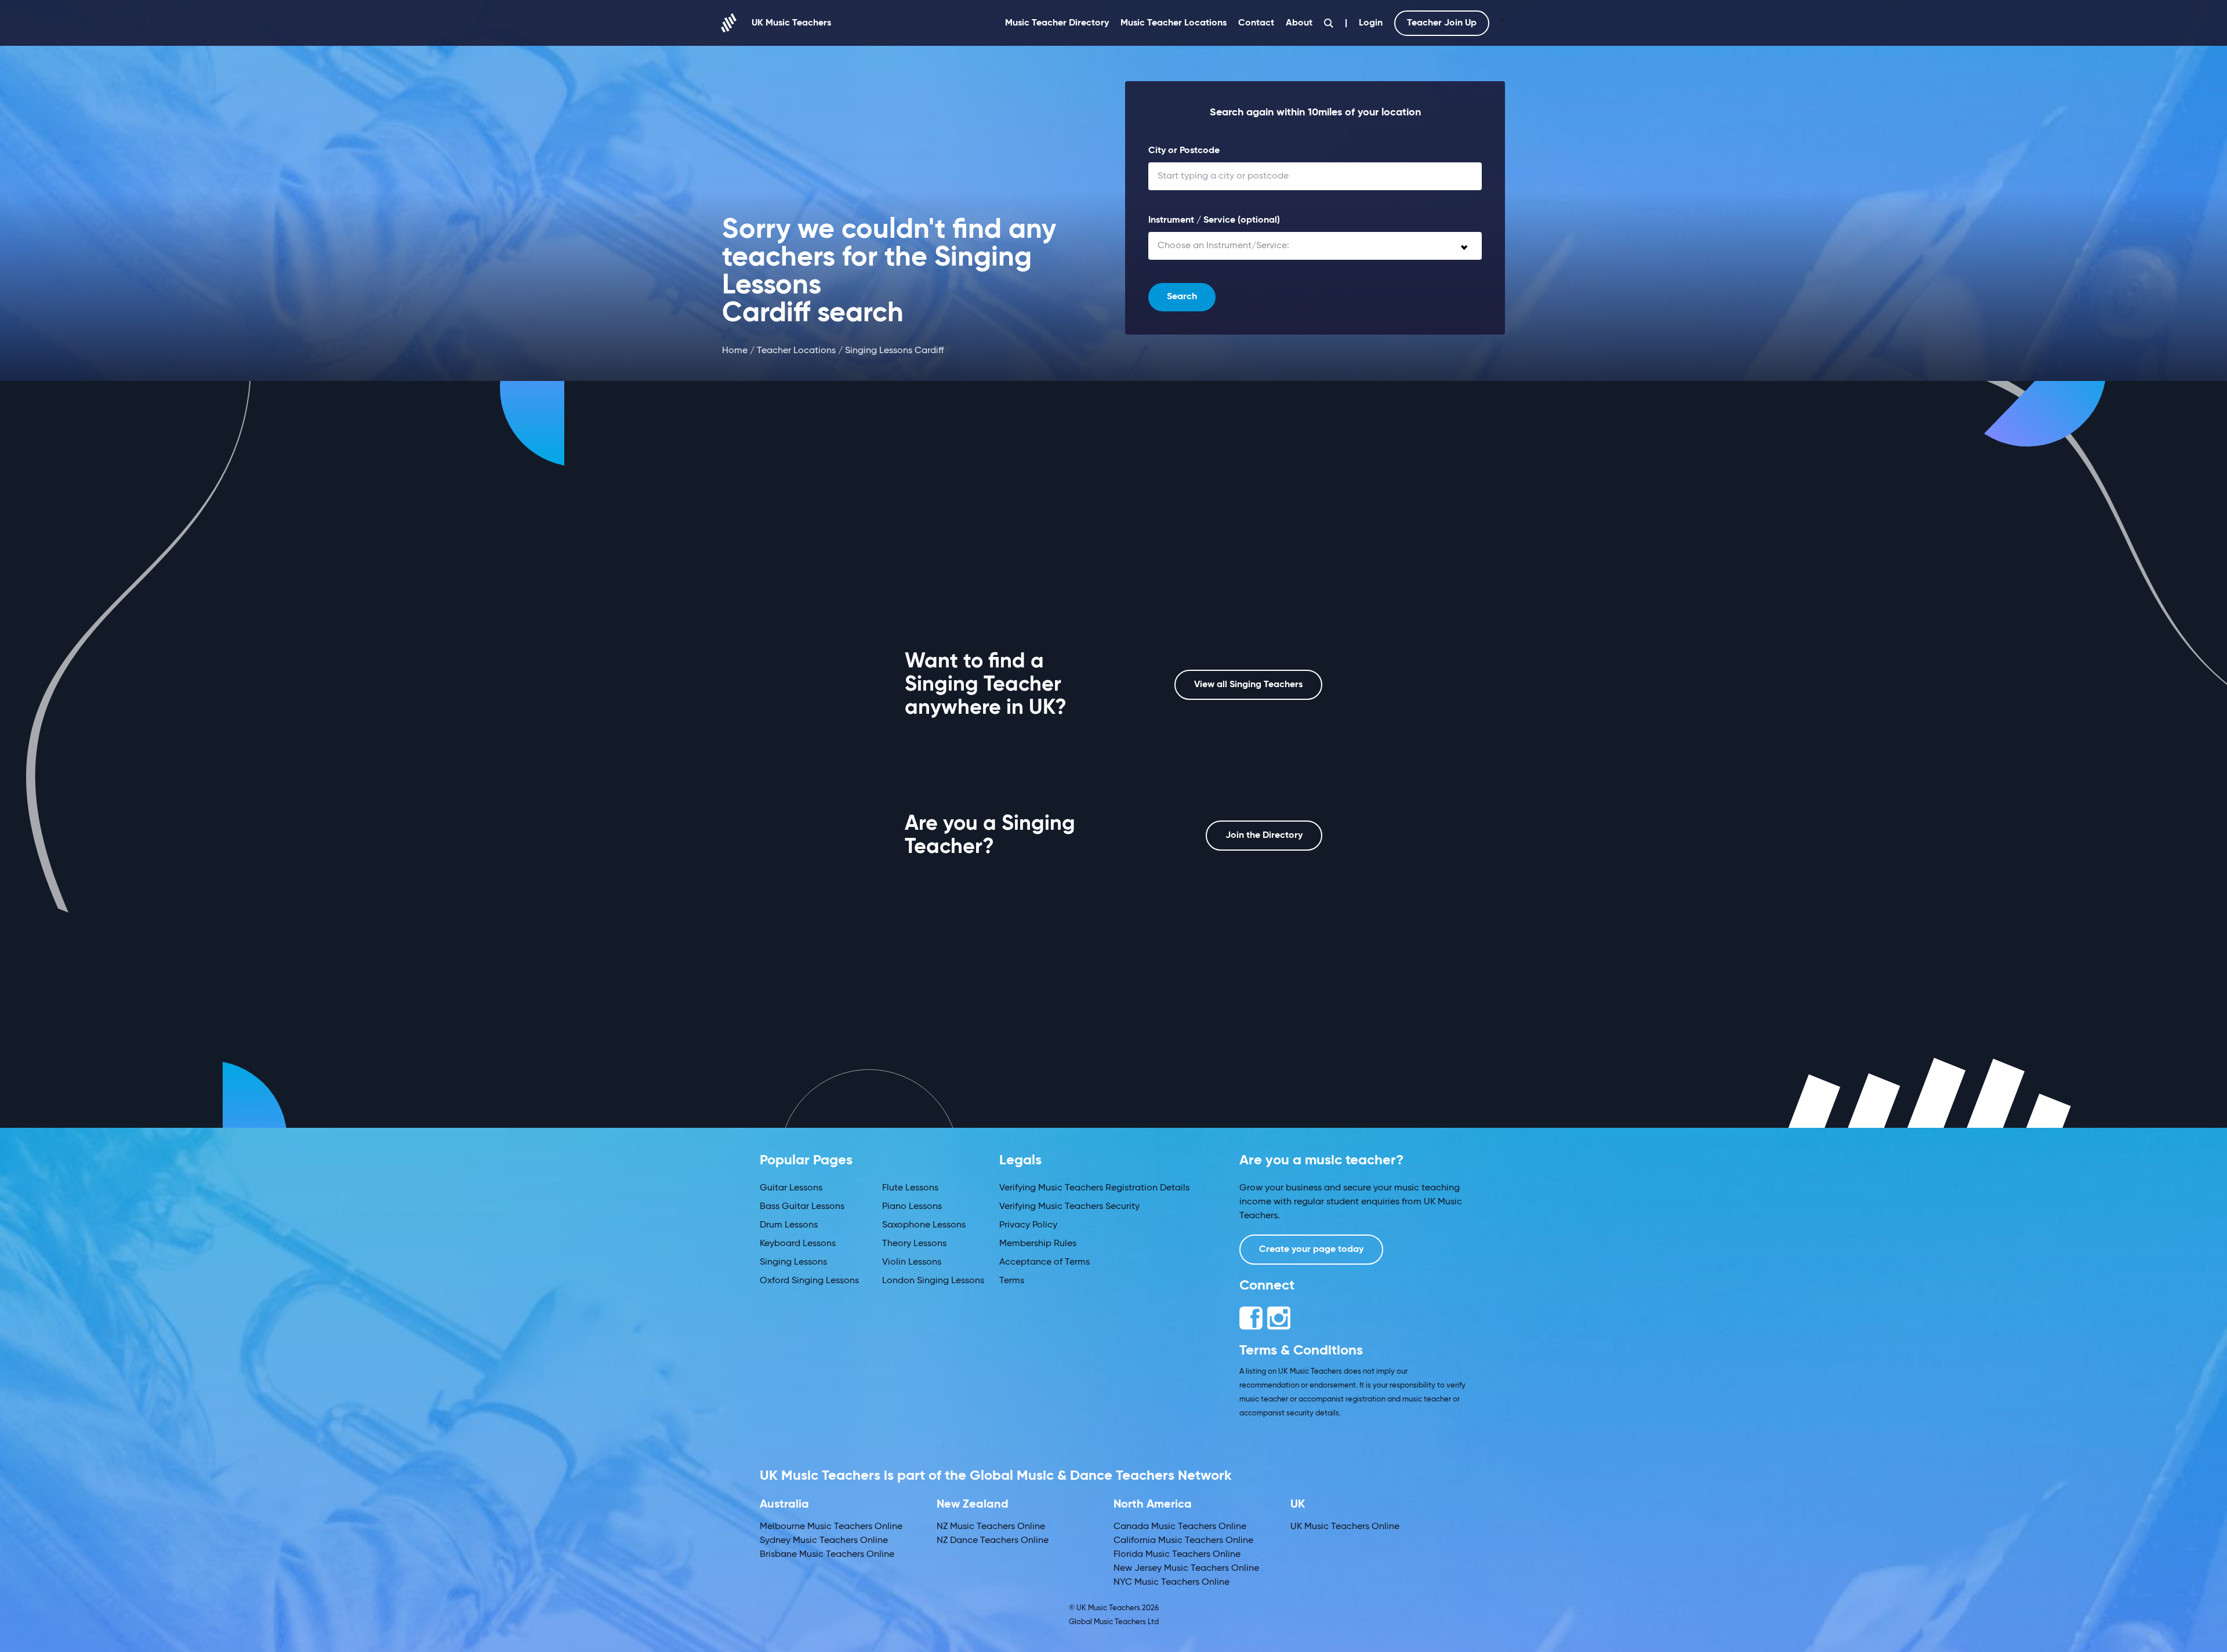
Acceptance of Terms (1044, 1262)
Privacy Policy (1028, 1225)
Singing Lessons (793, 1262)
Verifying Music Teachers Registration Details (1094, 1188)
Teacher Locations (796, 351)
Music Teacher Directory (1057, 23)
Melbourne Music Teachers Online (831, 1527)
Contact (1256, 23)
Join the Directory (1264, 836)
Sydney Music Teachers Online (824, 1541)
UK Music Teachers (791, 23)
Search (1182, 297)
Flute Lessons (910, 1188)
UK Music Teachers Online (1345, 1527)
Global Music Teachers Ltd (1114, 1622)
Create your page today (1311, 1250)
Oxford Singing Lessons (809, 1281)
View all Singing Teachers (1248, 685)
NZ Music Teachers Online (991, 1527)
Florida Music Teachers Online (1177, 1555)
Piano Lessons (912, 1207)
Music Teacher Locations (1174, 23)
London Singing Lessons (933, 1281)
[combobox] (1315, 246)
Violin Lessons (912, 1262)
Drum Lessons (789, 1225)
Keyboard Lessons (798, 1244)
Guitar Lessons (791, 1188)
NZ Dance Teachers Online (993, 1541)
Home (735, 351)
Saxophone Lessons (924, 1225)
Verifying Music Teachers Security (1069, 1207)
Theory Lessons (914, 1244)
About (1299, 23)
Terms (1012, 1281)
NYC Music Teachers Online (1171, 1582)
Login (1371, 23)
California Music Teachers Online (1183, 1541)
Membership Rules (1038, 1244)
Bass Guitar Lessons (802, 1207)
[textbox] (1315, 246)
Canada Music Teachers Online (1180, 1527)
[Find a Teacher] (1329, 23)
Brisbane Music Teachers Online (827, 1555)
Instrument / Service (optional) (1214, 220)
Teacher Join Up (1442, 23)
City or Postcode (1184, 151)
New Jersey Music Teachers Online (1186, 1569)
